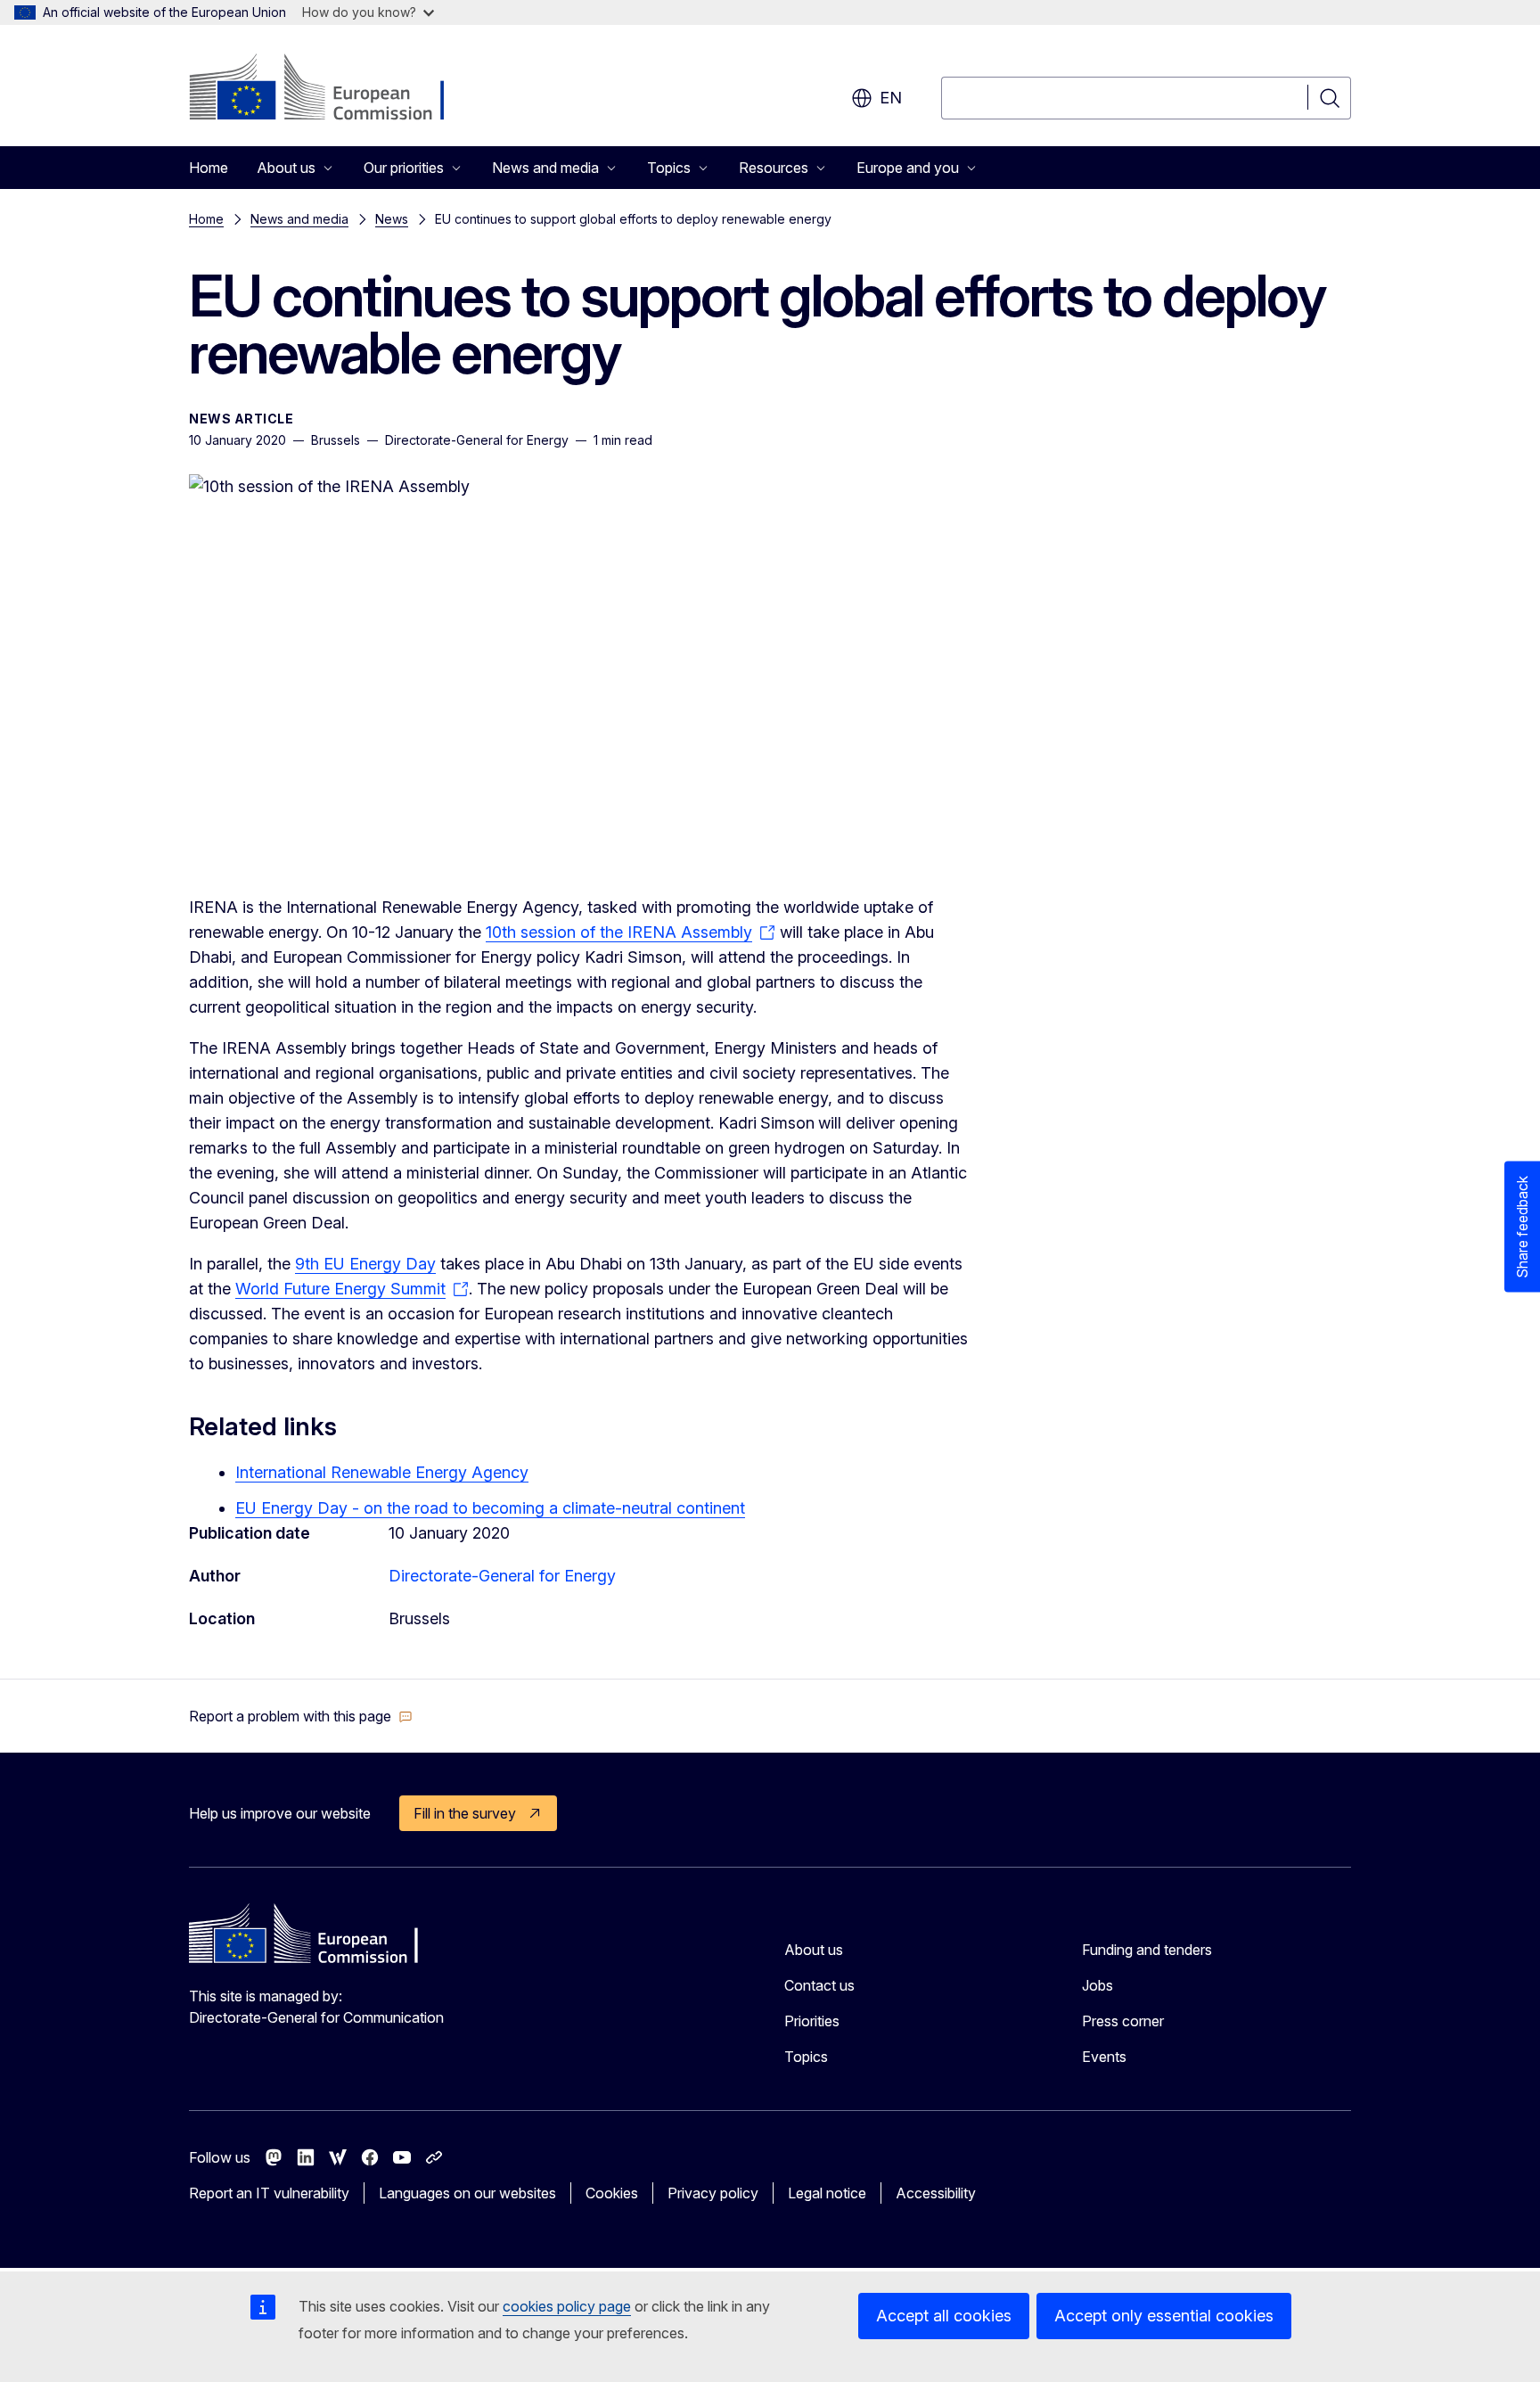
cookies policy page (567, 2306)
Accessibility (936, 2193)
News (392, 219)
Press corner (1123, 2021)
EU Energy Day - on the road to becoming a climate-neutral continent (490, 1508)
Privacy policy (713, 2193)
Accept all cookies (944, 2316)
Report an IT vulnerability (269, 2193)
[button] (301, 1716)
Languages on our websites (467, 2193)
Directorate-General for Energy (502, 1576)
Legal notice (827, 2193)
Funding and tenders (1147, 1950)
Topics (806, 2057)
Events (1104, 2057)
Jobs (1098, 1985)
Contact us (819, 1985)
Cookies (612, 2193)
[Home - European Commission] (333, 89)
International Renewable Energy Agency (382, 1472)
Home (209, 168)
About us (814, 1950)
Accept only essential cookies (1164, 2316)
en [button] (891, 98)
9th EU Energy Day (365, 1264)
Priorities (812, 2021)
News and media (299, 219)
